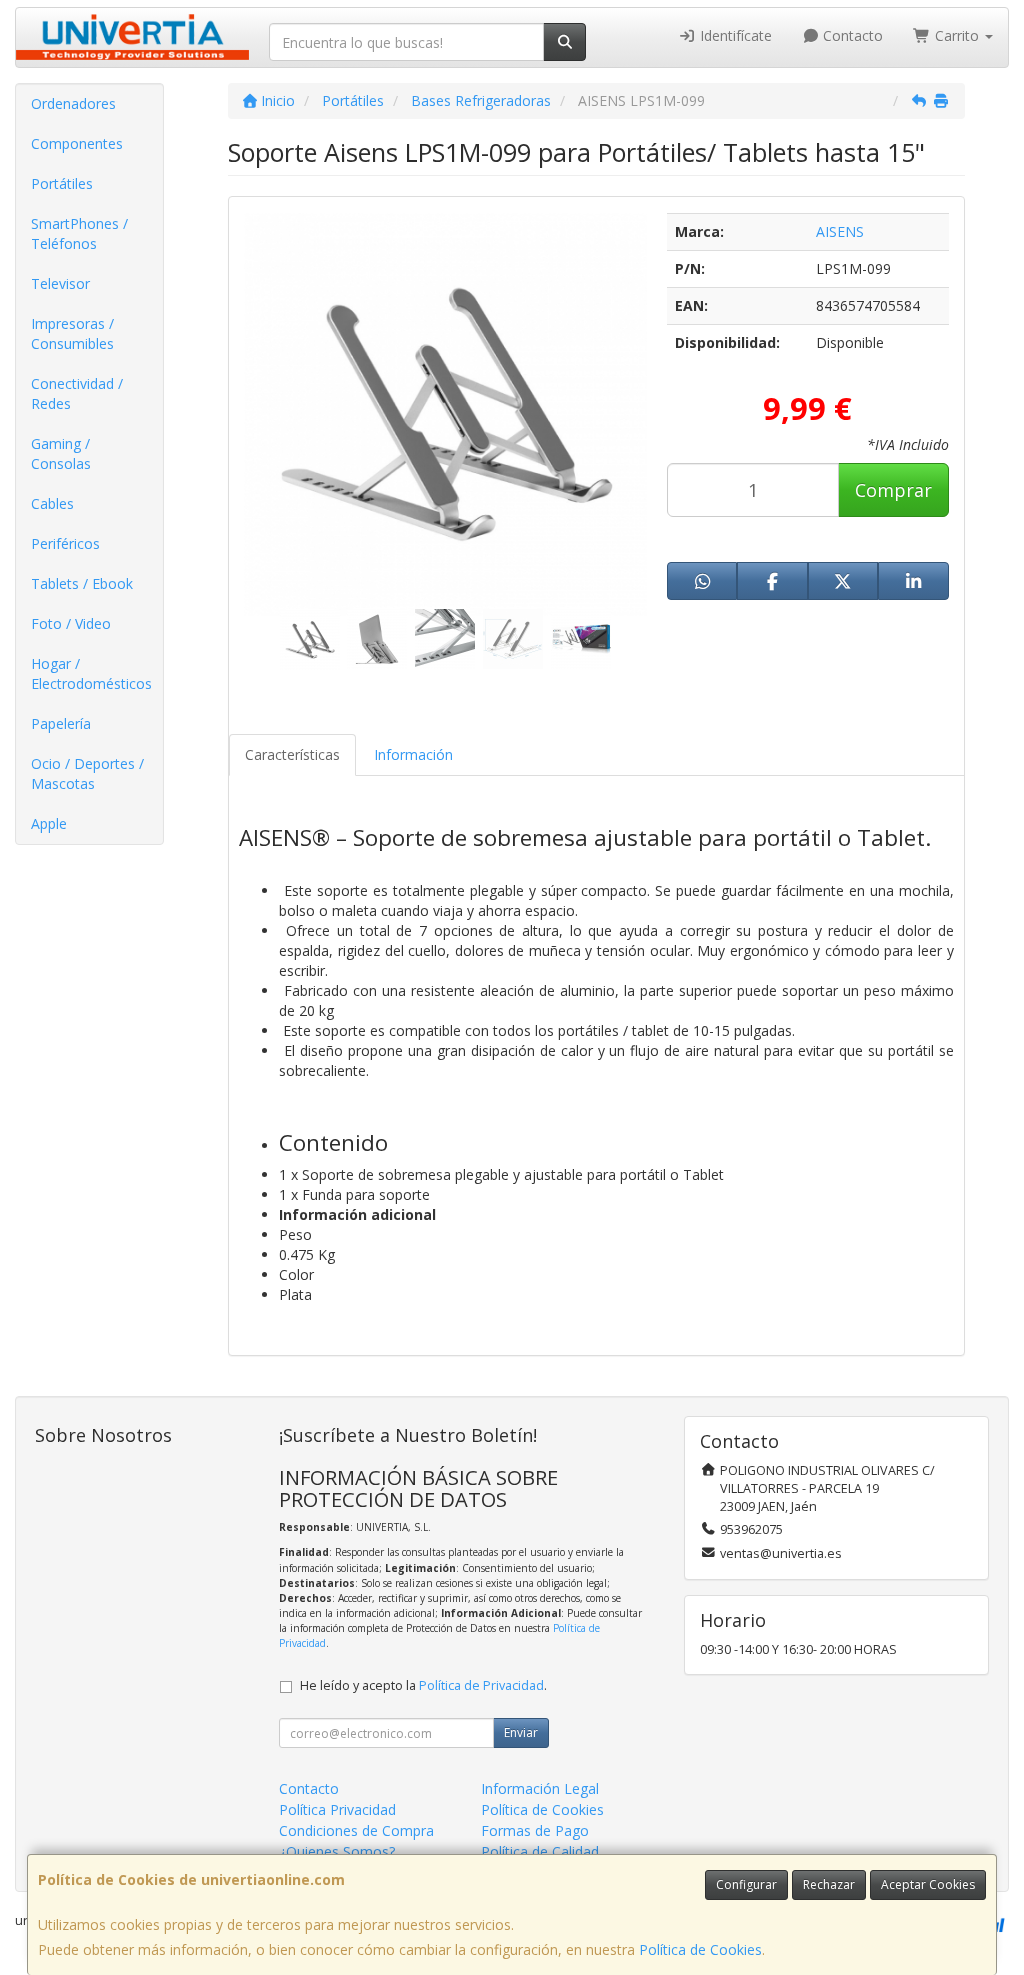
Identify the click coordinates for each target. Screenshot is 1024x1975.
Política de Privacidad (481, 1685)
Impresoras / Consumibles (72, 333)
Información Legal (540, 1788)
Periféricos (65, 543)
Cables (52, 503)
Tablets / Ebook (82, 583)
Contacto (851, 35)
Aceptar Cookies (928, 1884)
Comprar (893, 490)
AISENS (840, 231)
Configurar (746, 1884)
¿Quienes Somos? (337, 1851)
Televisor (60, 283)
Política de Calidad (540, 1851)
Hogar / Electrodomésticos (91, 673)
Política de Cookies (700, 1949)
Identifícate (734, 35)
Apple (49, 823)
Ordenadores (73, 103)
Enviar (521, 1732)
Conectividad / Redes (77, 393)
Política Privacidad (337, 1809)
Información (413, 754)
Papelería (61, 723)
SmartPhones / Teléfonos (79, 233)
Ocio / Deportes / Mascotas (87, 773)
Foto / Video (71, 623)
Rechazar (829, 1884)
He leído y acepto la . (423, 1685)
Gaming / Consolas (61, 453)
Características (292, 754)
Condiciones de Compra (356, 1830)
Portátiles (62, 183)
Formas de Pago (535, 1830)
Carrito (957, 35)
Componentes (77, 143)
